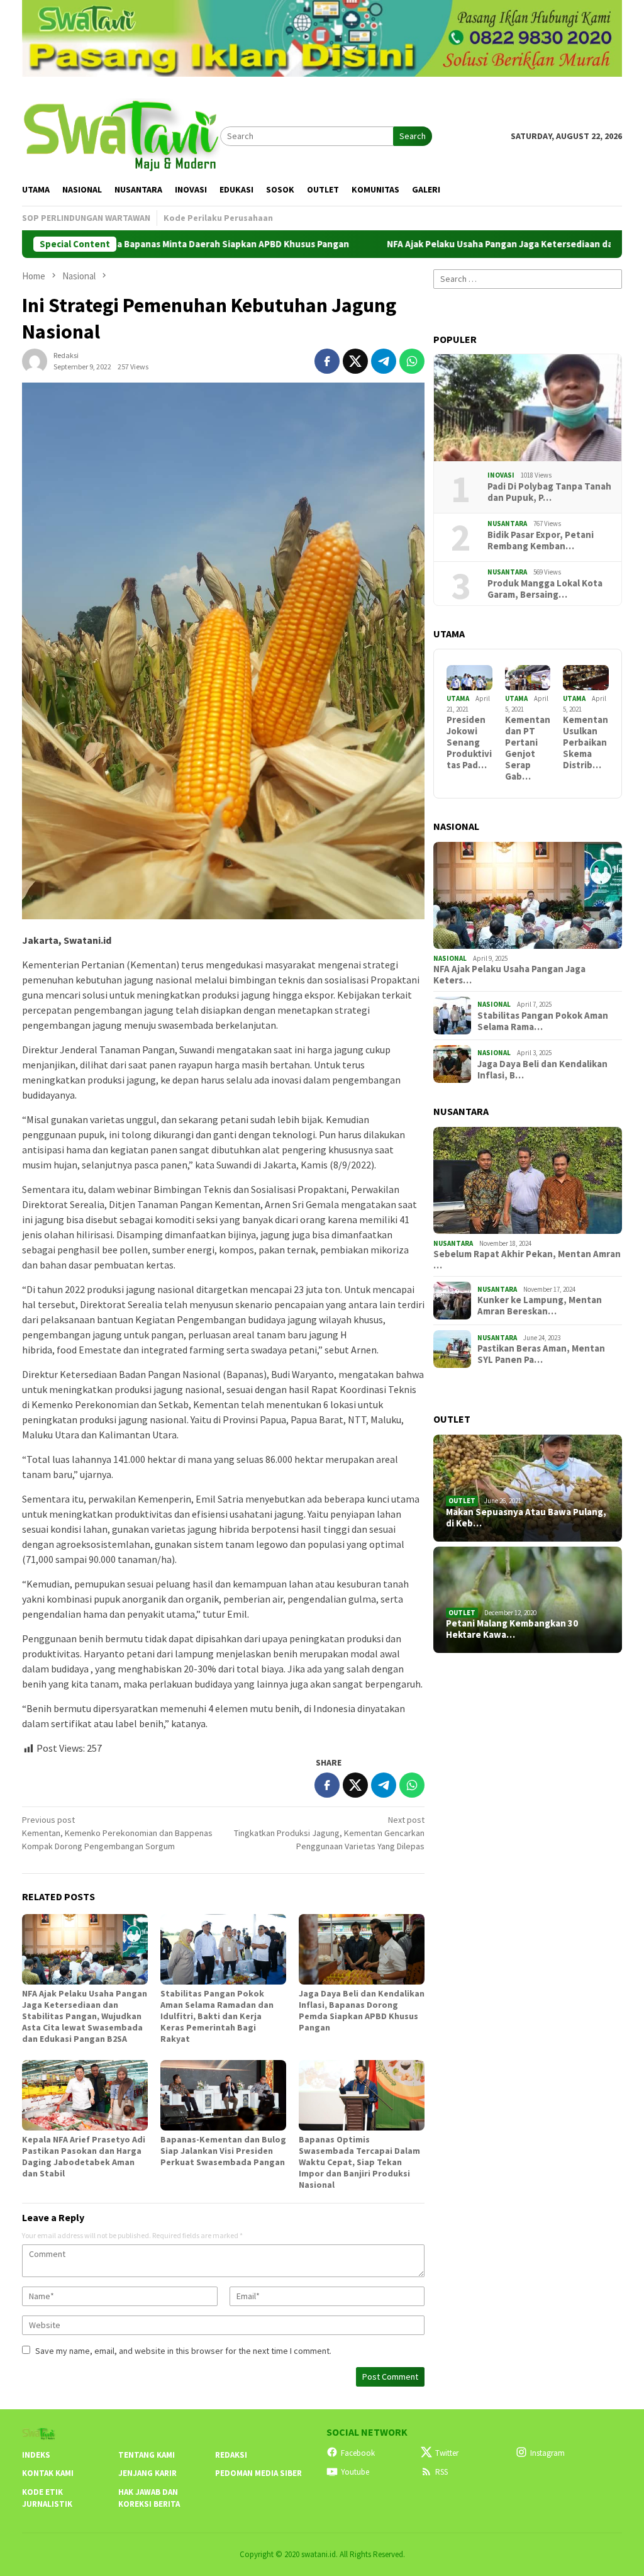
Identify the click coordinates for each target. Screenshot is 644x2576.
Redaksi (231, 2455)
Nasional (450, 958)
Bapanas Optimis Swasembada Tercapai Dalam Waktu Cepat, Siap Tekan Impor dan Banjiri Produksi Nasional (359, 2162)
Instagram (547, 2453)
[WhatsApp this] (412, 361)
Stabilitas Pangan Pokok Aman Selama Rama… (543, 1021)
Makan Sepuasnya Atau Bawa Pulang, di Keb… (526, 1518)
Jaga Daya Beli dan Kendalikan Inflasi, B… (542, 1070)
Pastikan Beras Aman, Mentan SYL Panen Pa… (541, 1354)
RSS (441, 2472)
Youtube (355, 2472)
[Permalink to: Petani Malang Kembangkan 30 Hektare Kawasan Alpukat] (528, 1600)
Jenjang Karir (147, 2473)
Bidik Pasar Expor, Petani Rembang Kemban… (541, 540)
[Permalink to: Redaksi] (35, 360)
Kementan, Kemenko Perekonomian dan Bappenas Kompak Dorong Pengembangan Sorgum (117, 1833)
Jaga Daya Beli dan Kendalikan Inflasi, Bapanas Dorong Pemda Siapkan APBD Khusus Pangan (362, 2010)
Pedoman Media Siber (258, 2473)
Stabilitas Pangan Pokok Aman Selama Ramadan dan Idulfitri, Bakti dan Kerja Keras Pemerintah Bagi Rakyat (217, 2016)
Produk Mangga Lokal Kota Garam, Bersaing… (545, 589)
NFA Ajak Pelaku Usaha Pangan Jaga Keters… (509, 975)
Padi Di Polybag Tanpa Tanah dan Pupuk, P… (549, 492)
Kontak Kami (48, 2473)
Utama (458, 698)
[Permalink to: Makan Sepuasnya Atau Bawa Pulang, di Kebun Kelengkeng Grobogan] (528, 1488)
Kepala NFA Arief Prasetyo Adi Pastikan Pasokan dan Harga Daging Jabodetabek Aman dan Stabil (84, 2156)
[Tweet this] (355, 361)
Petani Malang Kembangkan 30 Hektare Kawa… (512, 1629)
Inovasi (501, 475)
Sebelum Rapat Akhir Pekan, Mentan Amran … (527, 1260)
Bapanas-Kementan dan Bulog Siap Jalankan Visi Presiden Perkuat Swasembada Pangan (223, 2151)
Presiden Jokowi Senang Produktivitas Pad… (469, 742)
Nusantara (507, 524)
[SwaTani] (121, 135)
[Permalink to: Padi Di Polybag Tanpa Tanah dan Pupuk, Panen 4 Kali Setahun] (528, 408)
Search (413, 136)
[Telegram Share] (384, 361)
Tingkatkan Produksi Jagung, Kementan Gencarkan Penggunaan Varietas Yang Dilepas (329, 1833)
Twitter (447, 2453)
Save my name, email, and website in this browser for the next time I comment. (183, 2351)
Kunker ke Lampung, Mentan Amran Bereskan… (540, 1306)
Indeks (36, 2455)
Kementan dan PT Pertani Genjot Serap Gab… (528, 748)
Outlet (462, 1501)
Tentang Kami (147, 2455)
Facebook (358, 2453)
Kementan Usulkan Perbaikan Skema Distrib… (586, 742)
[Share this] (327, 361)
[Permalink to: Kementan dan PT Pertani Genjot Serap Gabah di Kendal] (528, 678)
